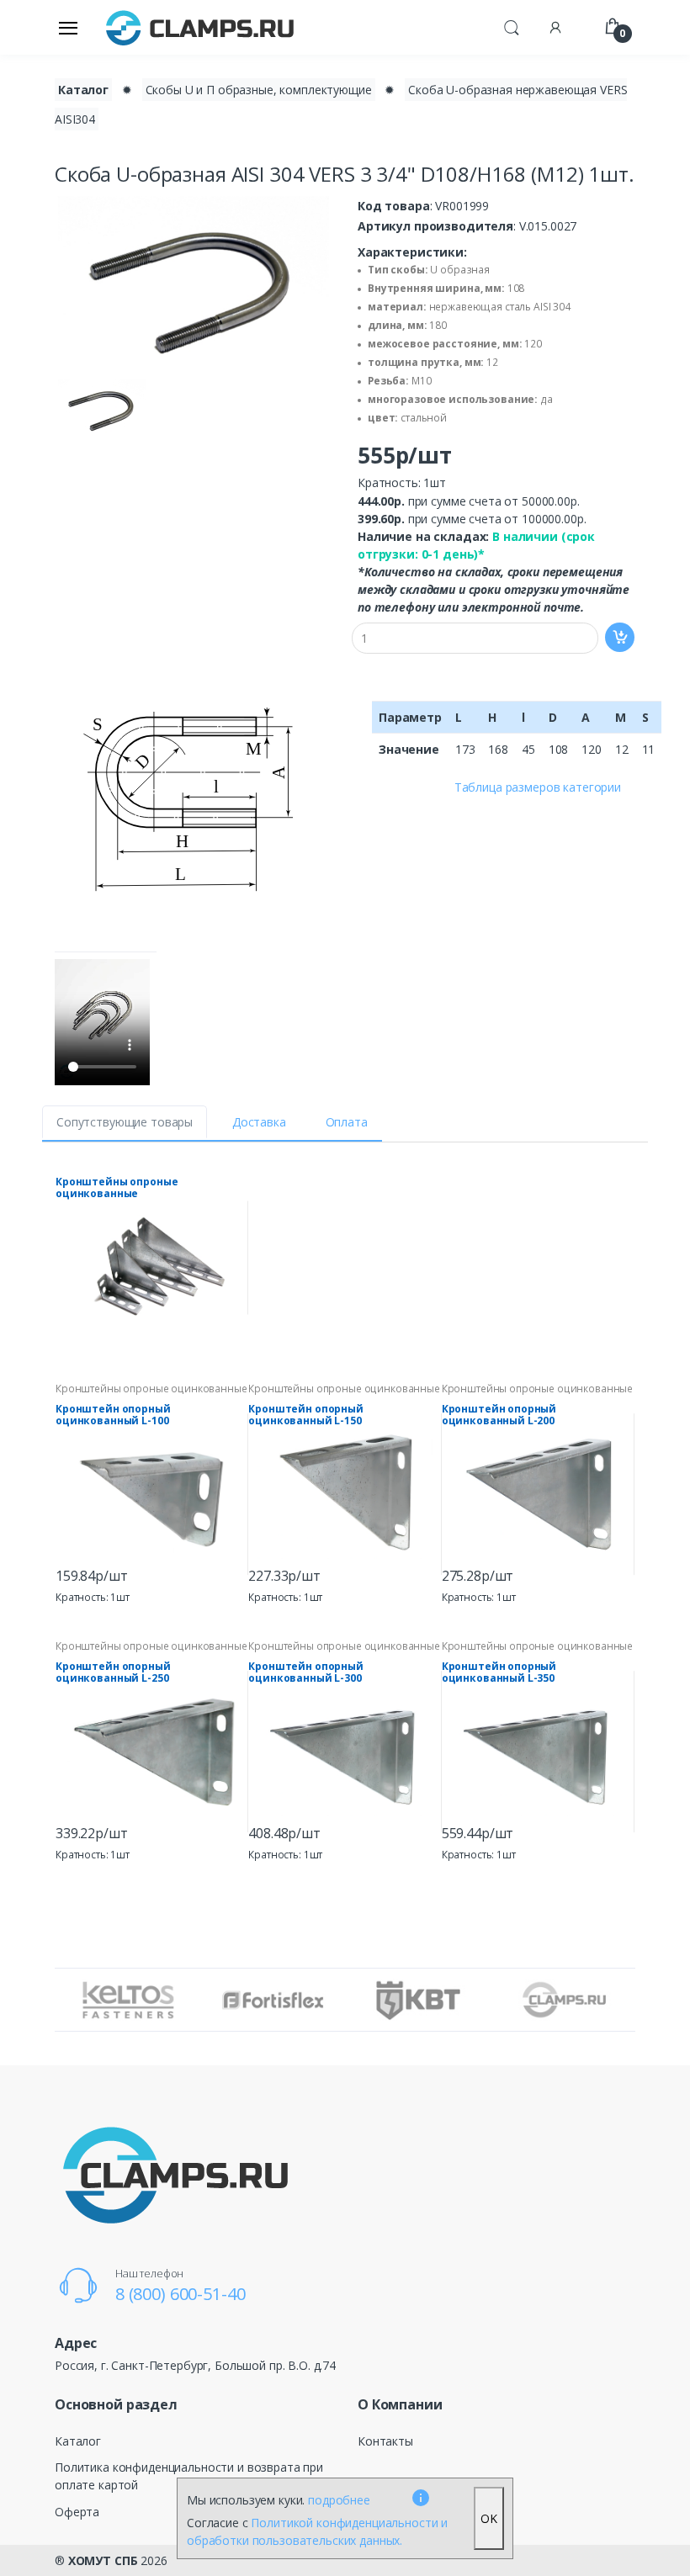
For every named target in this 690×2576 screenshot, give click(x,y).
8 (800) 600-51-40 (180, 2294)
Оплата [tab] (347, 1122)
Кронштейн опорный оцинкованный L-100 (113, 1415)
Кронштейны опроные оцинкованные (117, 1188)
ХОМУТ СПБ (103, 2560)
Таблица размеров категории (538, 787)
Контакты (385, 2441)
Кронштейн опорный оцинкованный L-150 (306, 1415)
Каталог (83, 90)
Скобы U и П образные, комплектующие (259, 90)
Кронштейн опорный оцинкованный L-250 (113, 1672)
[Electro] (200, 27)
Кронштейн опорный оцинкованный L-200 (499, 1415)
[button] (512, 26)
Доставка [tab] (259, 1122)
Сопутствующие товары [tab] (125, 1122)
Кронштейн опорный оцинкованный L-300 (306, 1672)
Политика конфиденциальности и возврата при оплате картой (189, 2476)
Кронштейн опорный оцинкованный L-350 (499, 1672)
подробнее (339, 2500)
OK (489, 2518)
